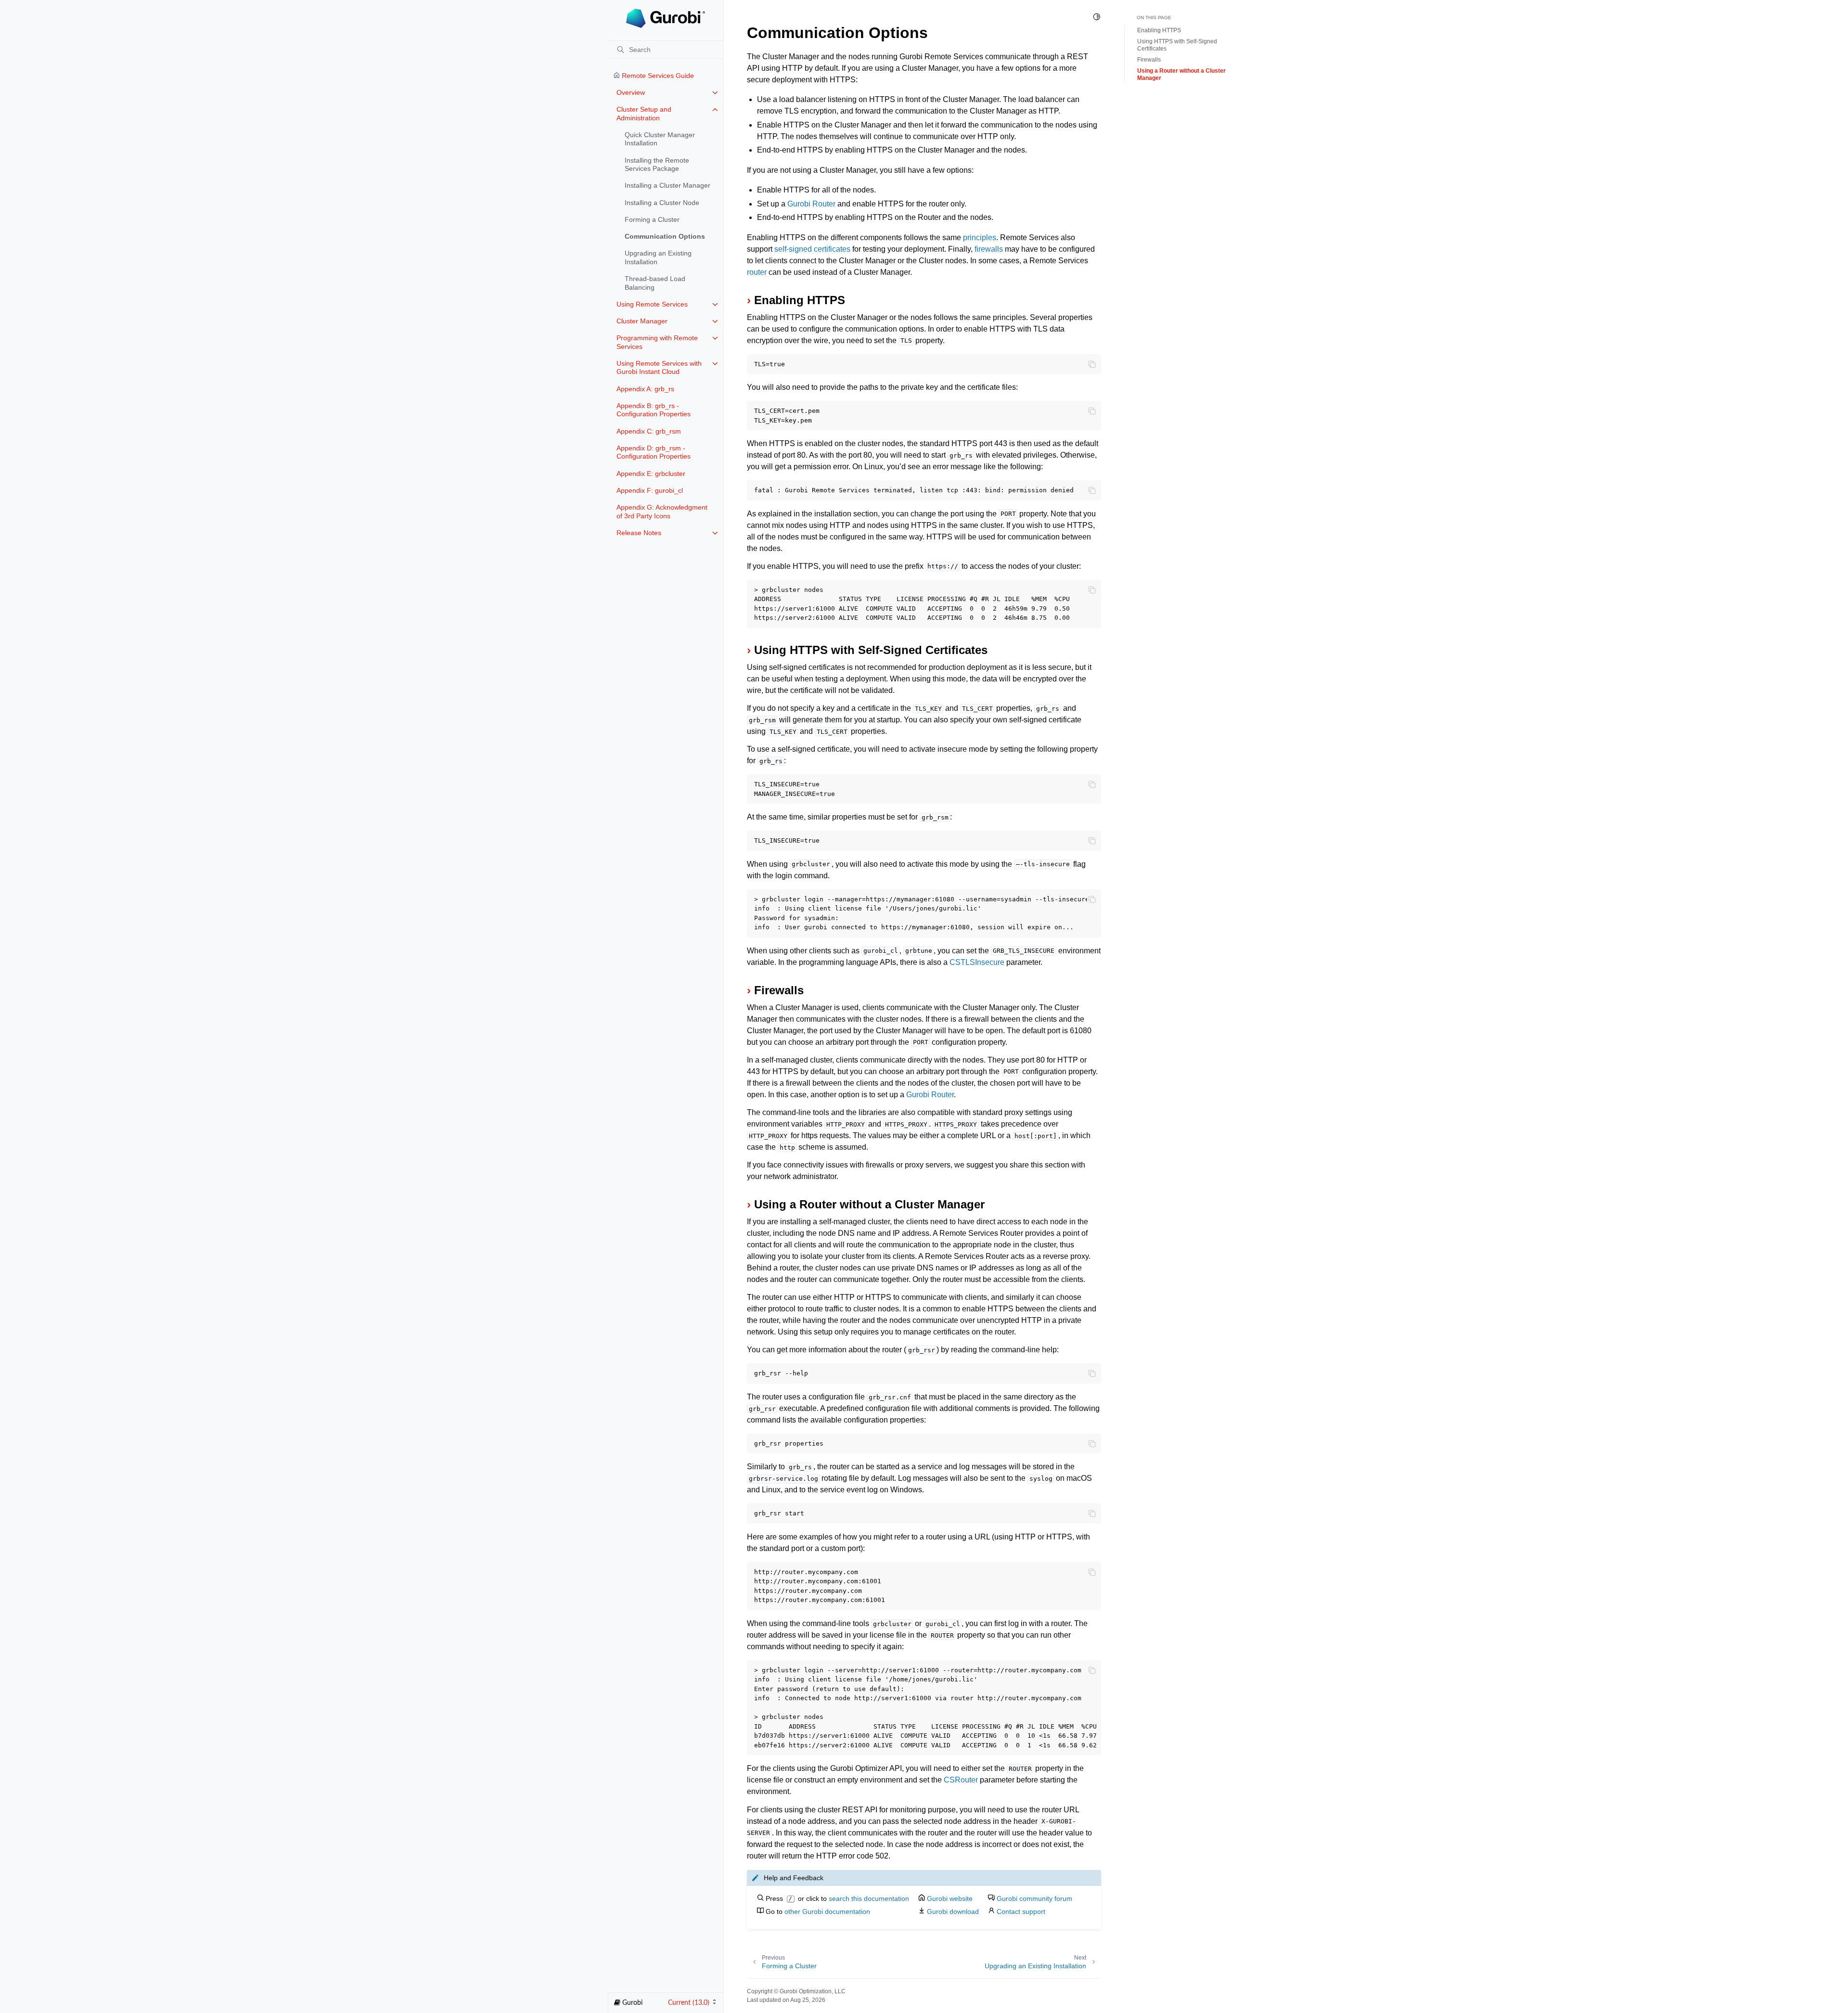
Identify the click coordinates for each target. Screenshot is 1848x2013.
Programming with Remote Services (657, 342)
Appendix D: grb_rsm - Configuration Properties (654, 452)
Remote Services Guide (657, 76)
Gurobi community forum (1034, 1898)
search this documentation (869, 1898)
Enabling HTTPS (1159, 30)
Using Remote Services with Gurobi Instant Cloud (659, 368)
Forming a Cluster (652, 219)
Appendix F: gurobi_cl (650, 490)
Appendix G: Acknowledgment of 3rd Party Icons (662, 512)
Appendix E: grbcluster (651, 474)
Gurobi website (950, 1898)
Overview (631, 92)
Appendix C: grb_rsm (649, 431)
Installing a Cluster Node (662, 203)
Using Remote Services (652, 304)
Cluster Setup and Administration (644, 114)
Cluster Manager (642, 321)
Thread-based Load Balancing (655, 283)
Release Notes (639, 533)
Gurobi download (953, 1911)
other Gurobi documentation (827, 1911)
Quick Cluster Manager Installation (660, 139)
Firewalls (1149, 60)
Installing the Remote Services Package (657, 165)
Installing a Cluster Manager (667, 185)
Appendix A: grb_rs (645, 389)
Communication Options (665, 236)
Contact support (1021, 1911)
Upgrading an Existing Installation (658, 257)
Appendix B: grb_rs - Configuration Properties (654, 410)
